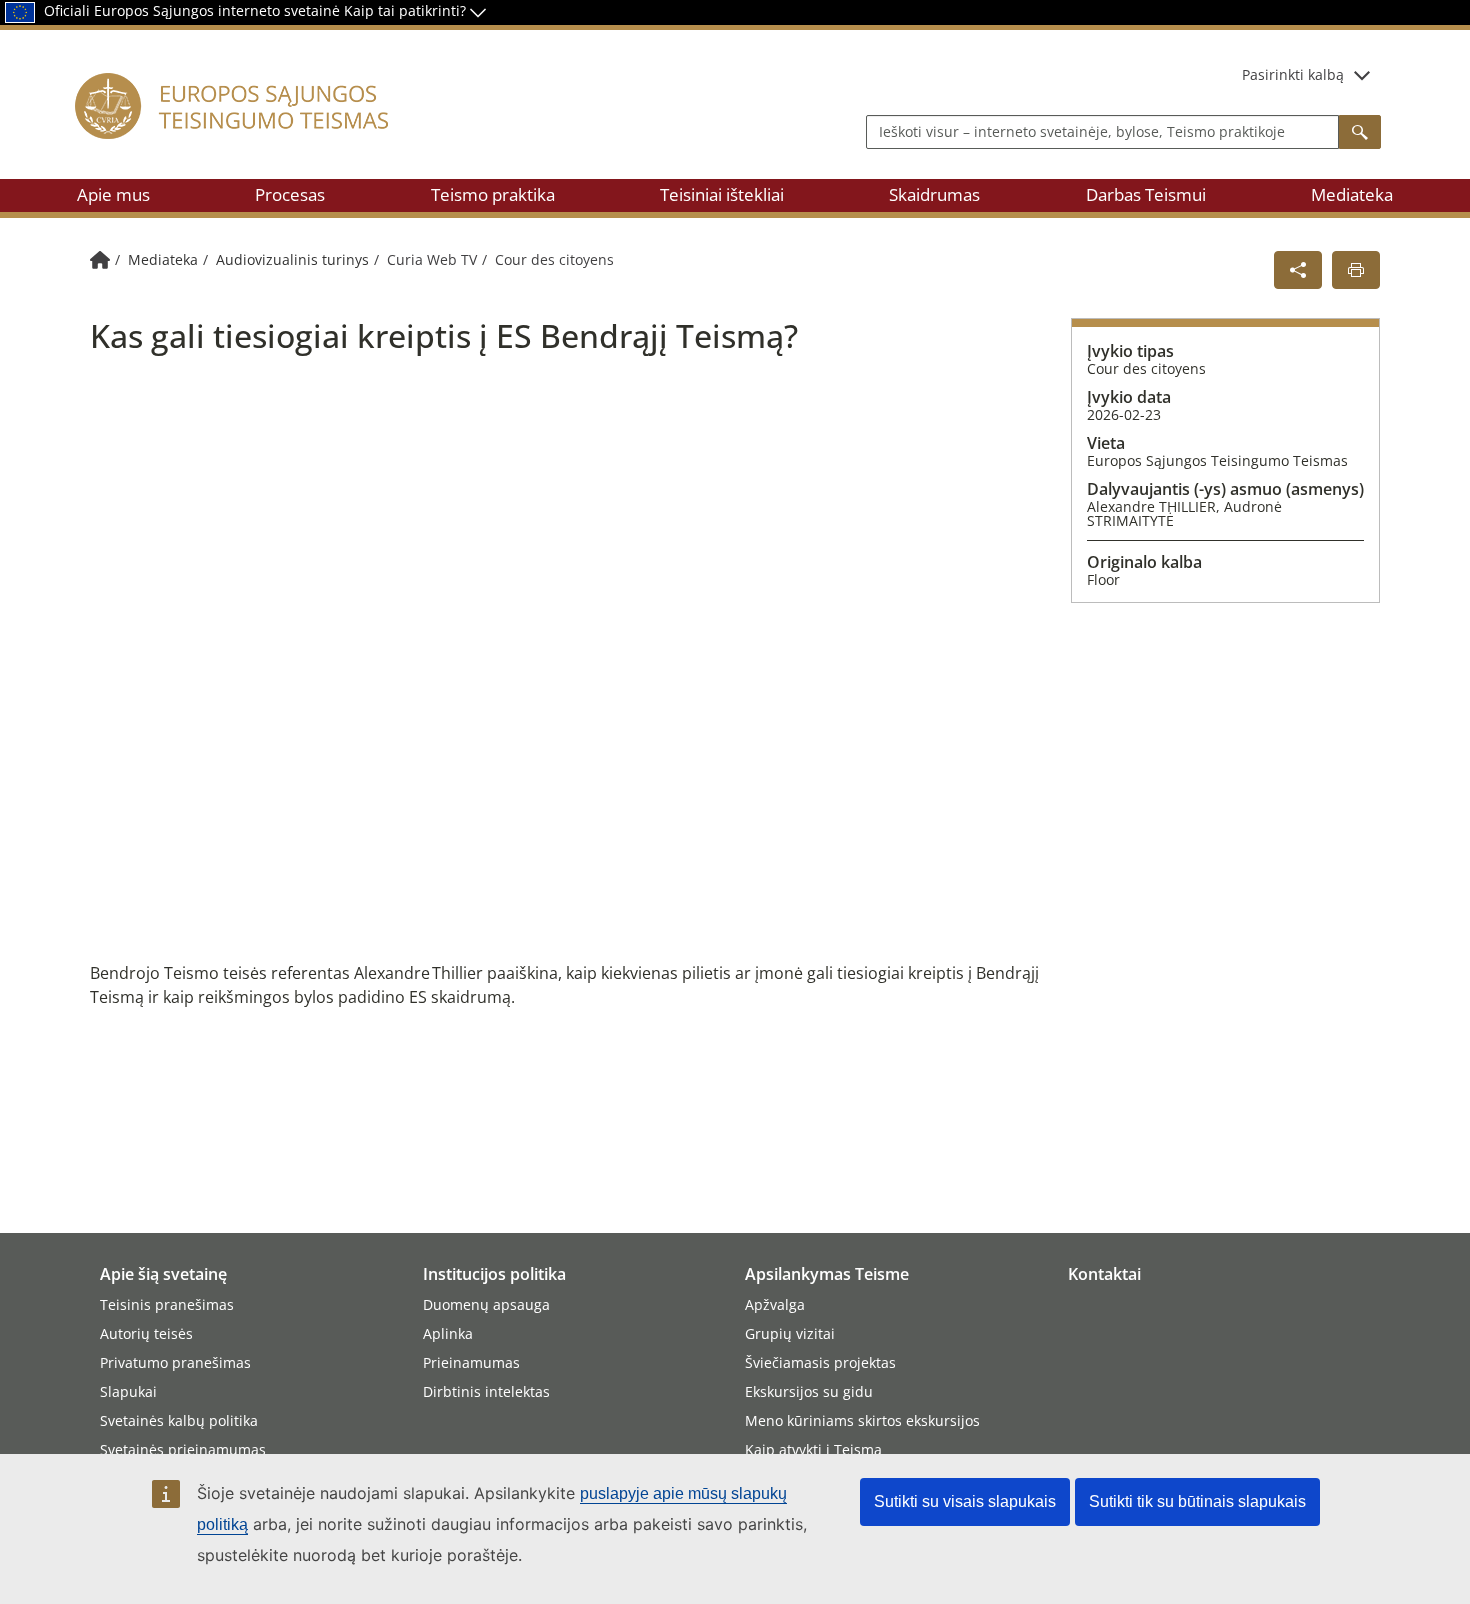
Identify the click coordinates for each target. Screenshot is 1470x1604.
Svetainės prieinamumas (183, 1449)
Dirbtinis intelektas (486, 1391)
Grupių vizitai (790, 1333)
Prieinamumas (471, 1362)
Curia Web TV (432, 259)
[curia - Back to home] (254, 129)
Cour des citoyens (554, 259)
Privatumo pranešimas (175, 1362)
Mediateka (1352, 194)
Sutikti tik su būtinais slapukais (1197, 1501)
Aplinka (448, 1333)
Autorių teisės (146, 1333)
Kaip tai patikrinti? (407, 10)
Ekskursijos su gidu (809, 1391)
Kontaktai (1104, 1274)
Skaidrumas (934, 194)
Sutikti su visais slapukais (965, 1501)
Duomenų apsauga (486, 1304)
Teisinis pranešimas (167, 1304)
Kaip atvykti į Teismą (813, 1449)
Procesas (290, 194)
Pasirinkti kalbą (1293, 74)
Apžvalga (775, 1304)
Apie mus (113, 194)
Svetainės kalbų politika (179, 1420)
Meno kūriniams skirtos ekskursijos (862, 1420)
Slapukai (128, 1391)
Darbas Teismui (1146, 194)
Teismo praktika (493, 194)
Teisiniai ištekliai (722, 194)
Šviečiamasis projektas (820, 1362)
